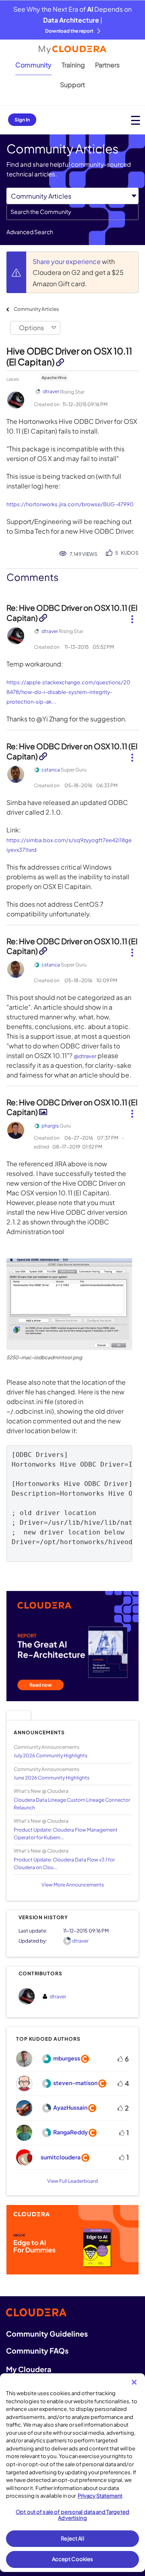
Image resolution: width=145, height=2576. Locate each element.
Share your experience (67, 261)
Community (33, 65)
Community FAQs (37, 2351)
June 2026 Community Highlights (52, 1778)
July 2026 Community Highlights (51, 1755)
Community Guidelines (47, 2334)
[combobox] (72, 212)
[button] (132, 616)
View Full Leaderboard (72, 2181)
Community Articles (36, 309)
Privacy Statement (100, 2496)
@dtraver (85, 1056)
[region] (72, 2473)
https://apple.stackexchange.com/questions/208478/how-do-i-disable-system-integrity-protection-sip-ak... (68, 692)
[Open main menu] (136, 120)
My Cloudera (29, 2369)
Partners (107, 65)
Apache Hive (54, 377)
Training (73, 65)
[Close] (134, 2382)
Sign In (22, 120)
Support (72, 85)
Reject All (72, 2538)
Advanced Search (30, 232)
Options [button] (31, 328)
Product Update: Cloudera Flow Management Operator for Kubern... (66, 1834)
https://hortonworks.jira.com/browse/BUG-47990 (70, 504)
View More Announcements (73, 1885)
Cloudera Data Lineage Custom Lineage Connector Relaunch (72, 1804)
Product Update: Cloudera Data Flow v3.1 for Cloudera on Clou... (64, 1863)
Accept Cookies (73, 2559)
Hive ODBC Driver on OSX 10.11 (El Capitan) (69, 356)
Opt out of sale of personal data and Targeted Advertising (72, 2515)
